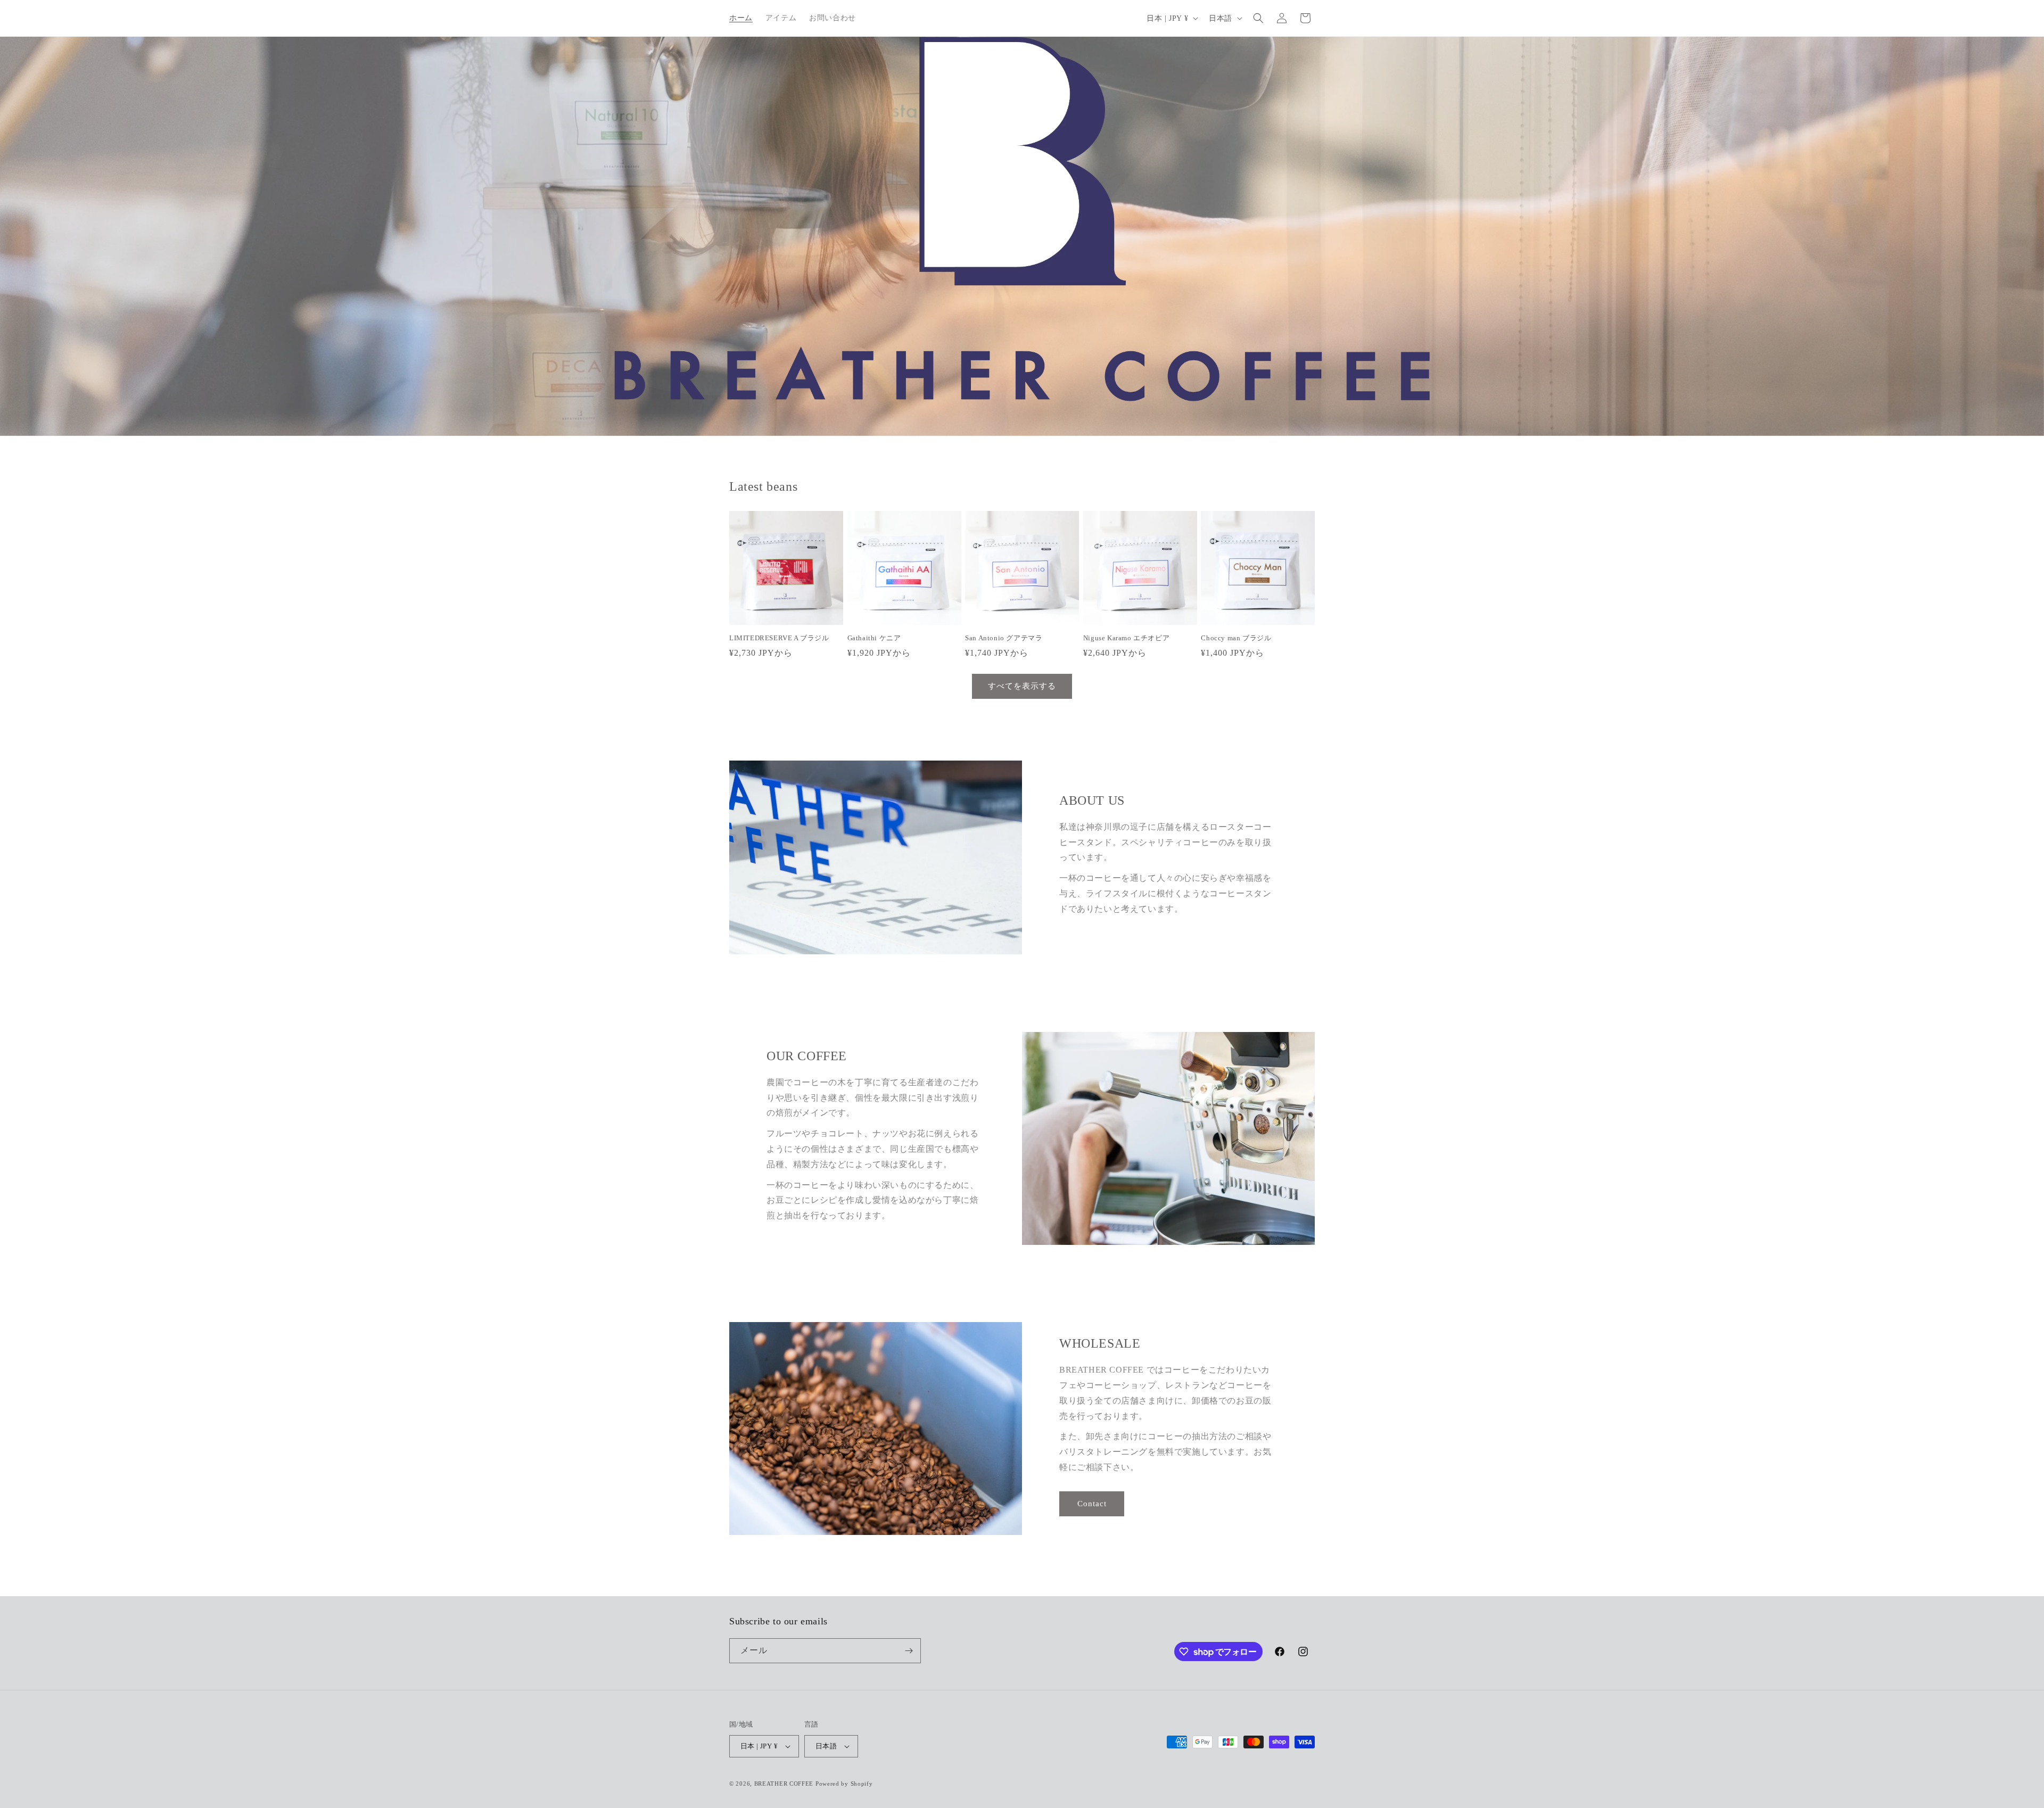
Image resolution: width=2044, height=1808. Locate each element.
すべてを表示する (1022, 686)
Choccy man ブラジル (1236, 638)
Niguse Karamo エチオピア (1126, 638)
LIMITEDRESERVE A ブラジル (779, 638)
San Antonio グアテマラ (1004, 638)
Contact (1092, 1504)
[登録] (909, 1651)
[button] (1258, 18)
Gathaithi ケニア (874, 638)
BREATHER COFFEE (784, 1784)
